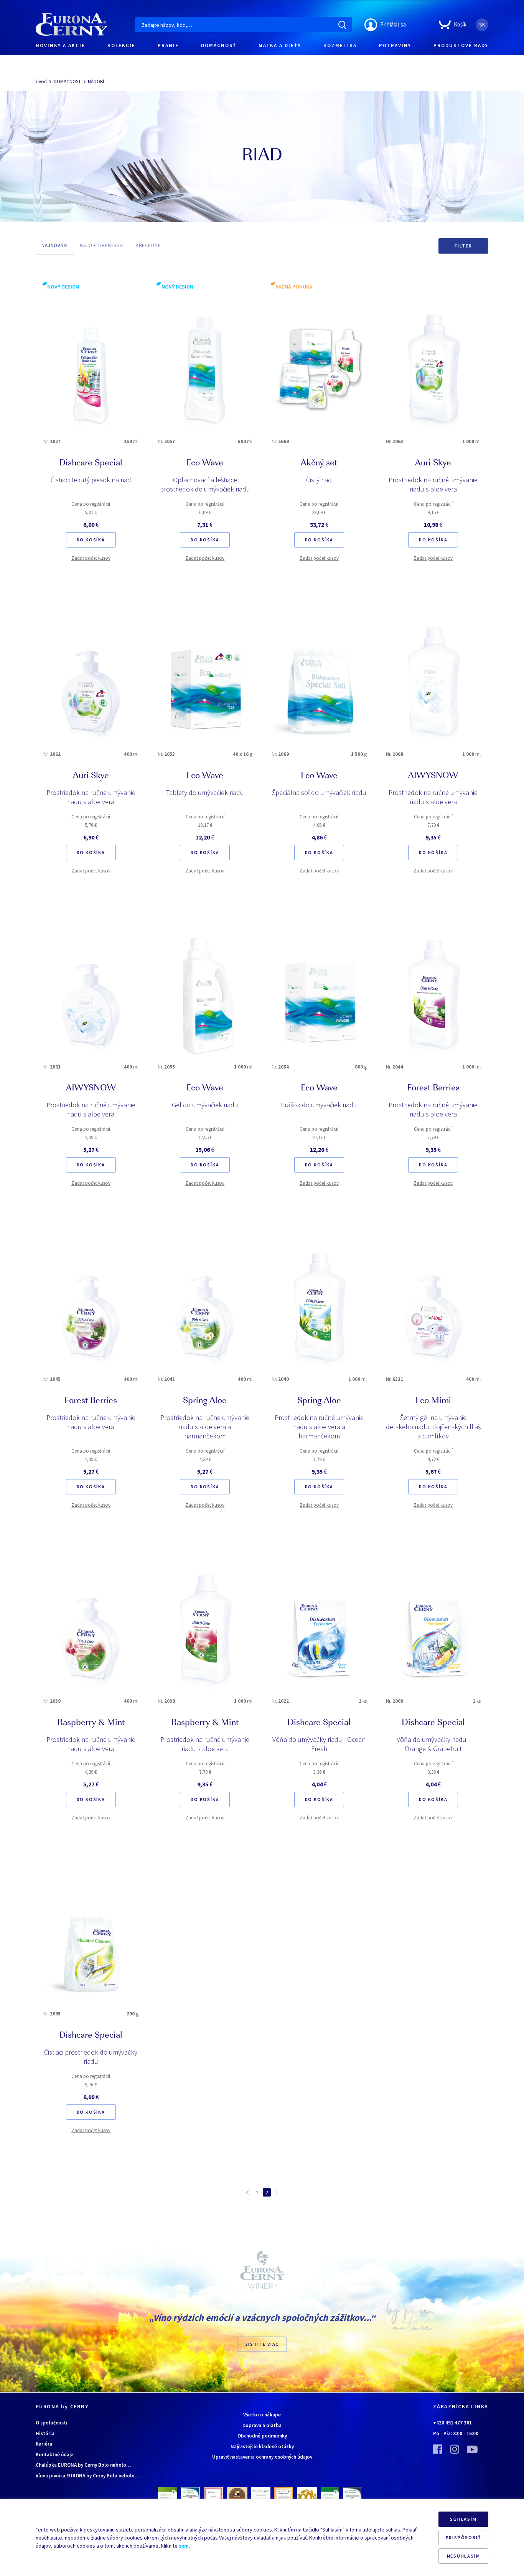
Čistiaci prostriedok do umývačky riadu (91, 2057)
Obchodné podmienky (262, 2436)
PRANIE (168, 45)
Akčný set (319, 463)
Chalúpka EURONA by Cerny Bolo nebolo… (83, 2465)
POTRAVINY (395, 45)
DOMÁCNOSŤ (219, 45)
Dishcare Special (91, 463)
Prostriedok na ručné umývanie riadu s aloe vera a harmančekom (205, 1427)
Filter (463, 246)
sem (184, 2546)
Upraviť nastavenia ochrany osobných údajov (262, 2457)
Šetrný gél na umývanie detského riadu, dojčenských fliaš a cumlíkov (433, 1427)
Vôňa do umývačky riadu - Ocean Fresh (319, 1744)
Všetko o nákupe (262, 2415)
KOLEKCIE (121, 45)
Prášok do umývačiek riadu (319, 1105)
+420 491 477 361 (452, 2423)
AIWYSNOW (433, 776)
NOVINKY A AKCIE (60, 45)
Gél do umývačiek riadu (205, 1105)
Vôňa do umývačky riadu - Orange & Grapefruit (433, 1744)
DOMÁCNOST (67, 82)
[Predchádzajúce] (247, 2192)
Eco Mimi (433, 1401)
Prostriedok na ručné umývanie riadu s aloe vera (433, 484)
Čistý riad (319, 480)
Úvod (41, 82)
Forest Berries (433, 1088)
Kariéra (44, 2444)
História (45, 2433)
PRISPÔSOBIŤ (464, 2537)
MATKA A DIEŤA (280, 45)
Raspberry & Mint (91, 1723)
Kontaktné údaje (54, 2455)
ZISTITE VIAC (262, 2344)
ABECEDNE (148, 245)
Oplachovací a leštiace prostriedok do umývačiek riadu (205, 484)
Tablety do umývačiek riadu (205, 792)
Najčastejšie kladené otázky (262, 2447)
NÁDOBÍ (96, 82)
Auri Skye (433, 463)
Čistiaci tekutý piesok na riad (91, 480)
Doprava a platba (262, 2425)
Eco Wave (205, 463)
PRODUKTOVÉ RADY (461, 45)
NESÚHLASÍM (464, 2556)
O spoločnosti (52, 2423)
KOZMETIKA (340, 45)
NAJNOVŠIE (55, 245)
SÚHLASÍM (463, 2519)
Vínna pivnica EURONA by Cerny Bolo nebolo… (87, 2476)
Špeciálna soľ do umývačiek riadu (319, 792)
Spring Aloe (205, 1401)
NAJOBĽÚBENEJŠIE (102, 245)
